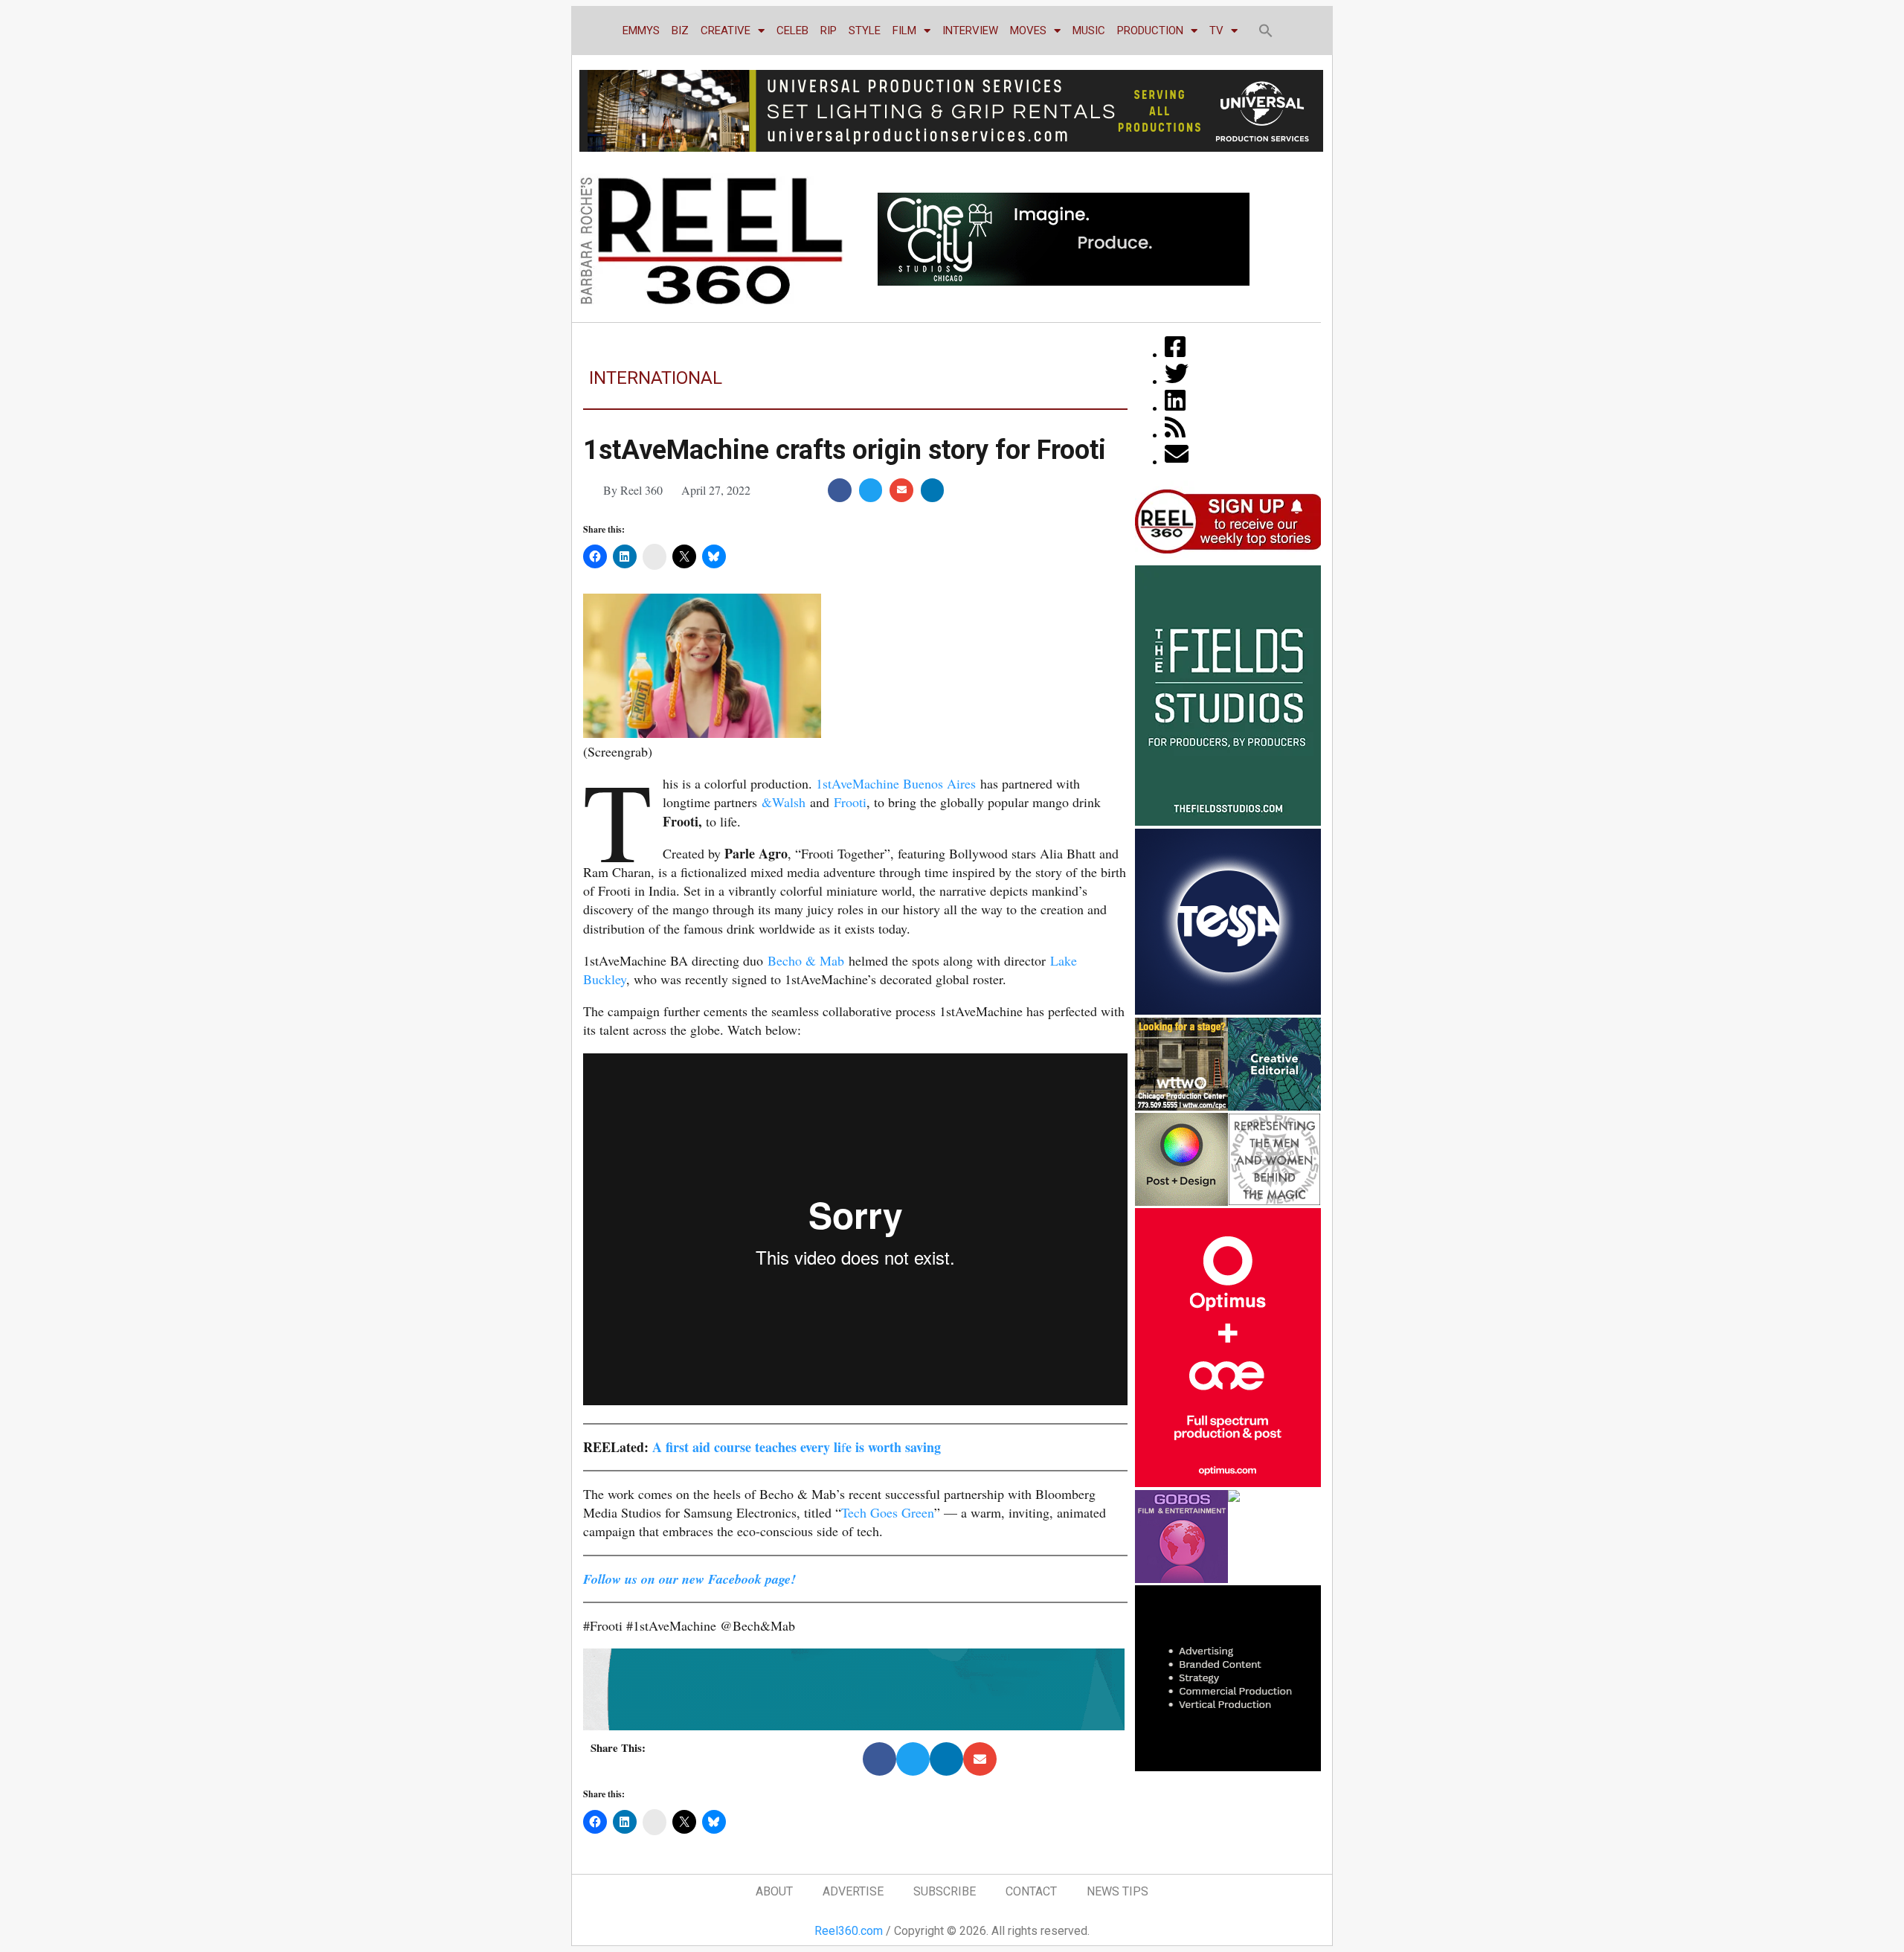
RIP (829, 30)
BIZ (680, 30)
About (774, 1891)
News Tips (1117, 1891)
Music (1089, 30)
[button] (1266, 30)
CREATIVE (726, 30)
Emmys (641, 30)
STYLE (865, 30)
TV (1216, 30)
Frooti (850, 802)
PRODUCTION (1150, 30)
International (656, 378)
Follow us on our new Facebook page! (689, 1579)
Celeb (792, 30)
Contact (1031, 1891)
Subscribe (945, 1891)
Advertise (853, 1891)
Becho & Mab (806, 960)
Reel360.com (849, 1931)
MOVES (1028, 30)
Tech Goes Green (888, 1512)
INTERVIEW (970, 30)
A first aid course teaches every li (747, 1447)
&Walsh (784, 802)
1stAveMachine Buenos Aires (896, 783)
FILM (904, 30)
